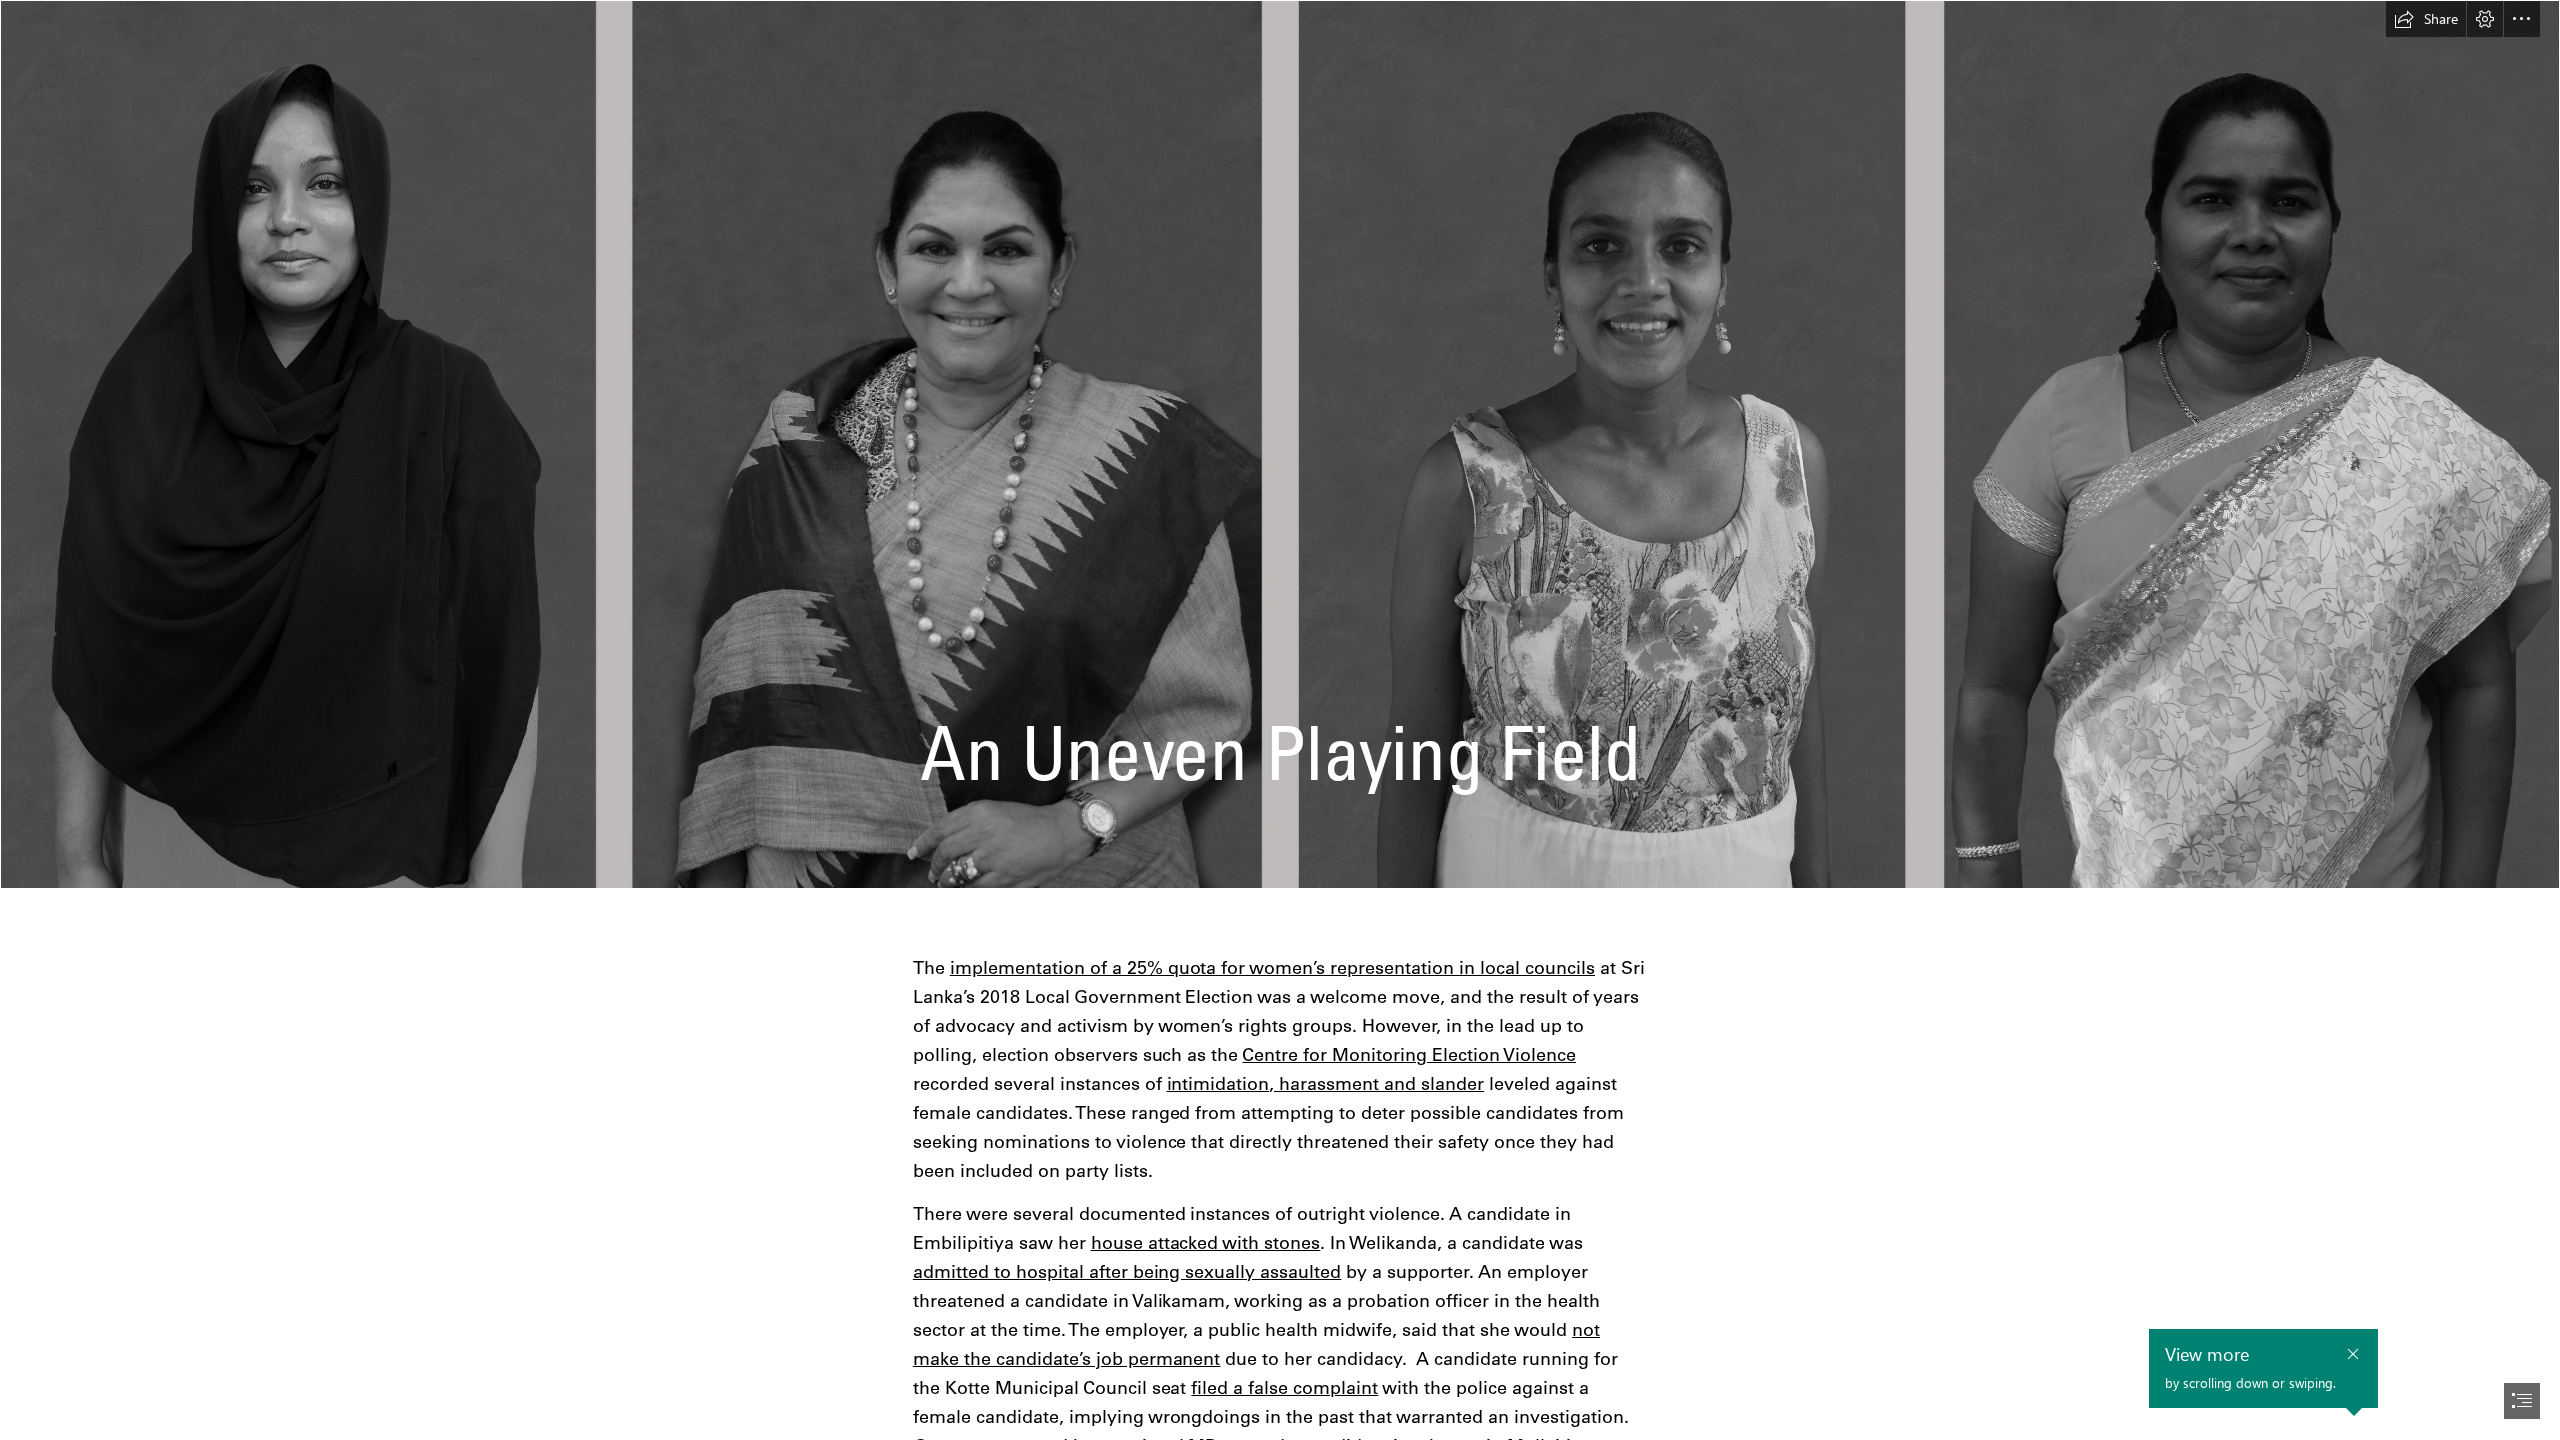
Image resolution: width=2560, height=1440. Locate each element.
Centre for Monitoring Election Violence (1409, 1054)
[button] (2426, 19)
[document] (1280, 720)
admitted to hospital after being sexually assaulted (1127, 1271)
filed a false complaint (1284, 1387)
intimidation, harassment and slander (1326, 1083)
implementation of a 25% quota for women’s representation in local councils (1272, 967)
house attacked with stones (1206, 1242)
